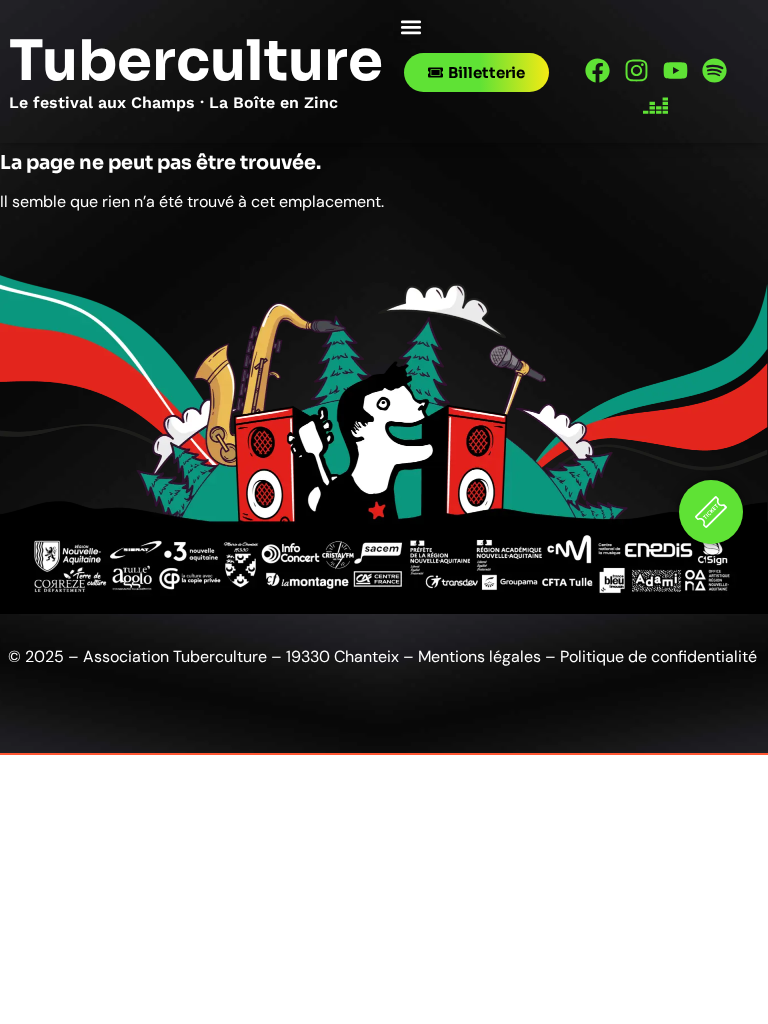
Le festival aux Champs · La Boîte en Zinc (173, 102)
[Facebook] (597, 70)
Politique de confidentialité (660, 656)
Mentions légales (479, 656)
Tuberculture (196, 61)
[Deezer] (655, 105)
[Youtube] (675, 70)
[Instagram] (636, 70)
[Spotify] (714, 70)
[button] (410, 26)
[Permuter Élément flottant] (711, 512)
